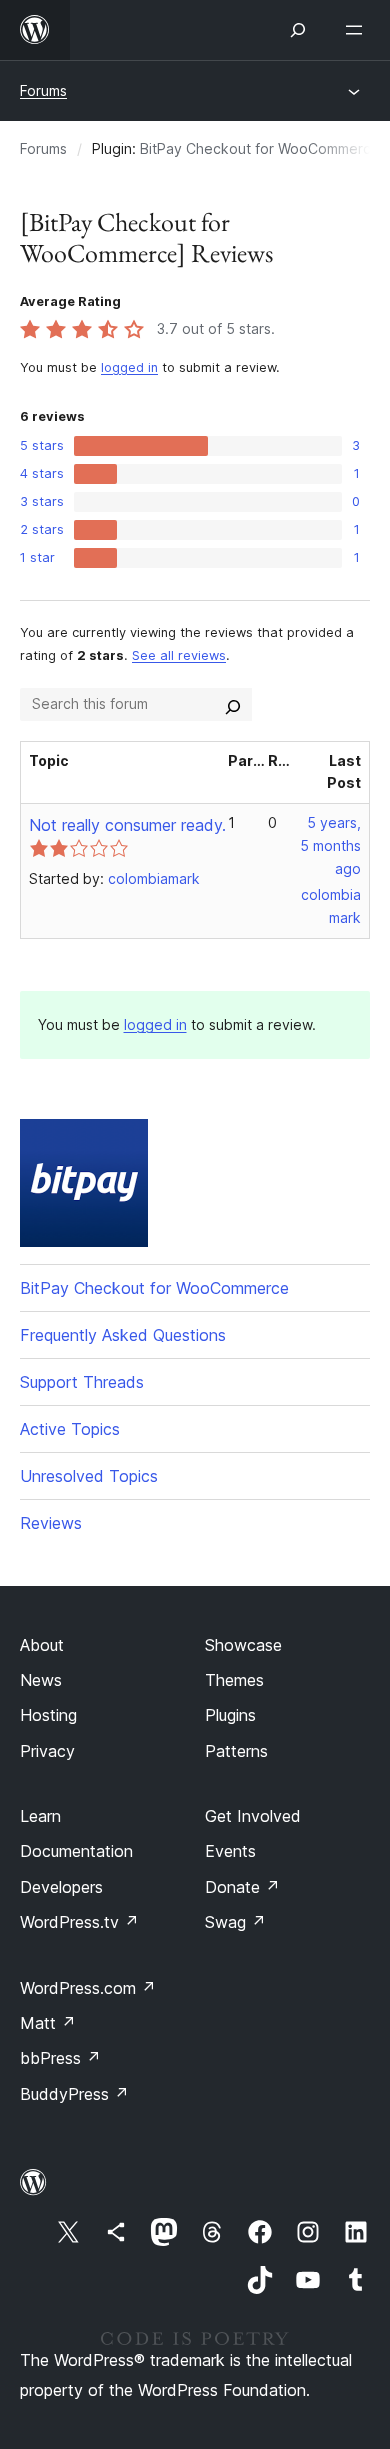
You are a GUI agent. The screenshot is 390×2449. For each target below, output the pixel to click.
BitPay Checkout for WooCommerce (260, 148)
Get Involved (253, 1816)
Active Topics (70, 1429)
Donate (242, 1887)
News (41, 1680)
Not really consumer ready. (127, 825)
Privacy (47, 1751)
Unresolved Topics (89, 1476)
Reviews (51, 1523)
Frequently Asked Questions (123, 1335)
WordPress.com (88, 1988)
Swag (235, 1922)
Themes (234, 1680)
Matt (48, 2023)
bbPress (60, 2058)
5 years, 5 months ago (330, 845)
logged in (129, 367)
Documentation (76, 1851)
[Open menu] (358, 30)
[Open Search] (298, 30)
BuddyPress (74, 2094)
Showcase (243, 1645)
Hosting (48, 1715)
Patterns (236, 1751)
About (42, 1645)
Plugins (230, 1715)
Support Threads (82, 1382)
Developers (61, 1887)
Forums (43, 90)
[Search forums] (233, 704)
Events (230, 1851)
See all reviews (179, 655)
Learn (40, 1816)
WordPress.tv (79, 1922)
